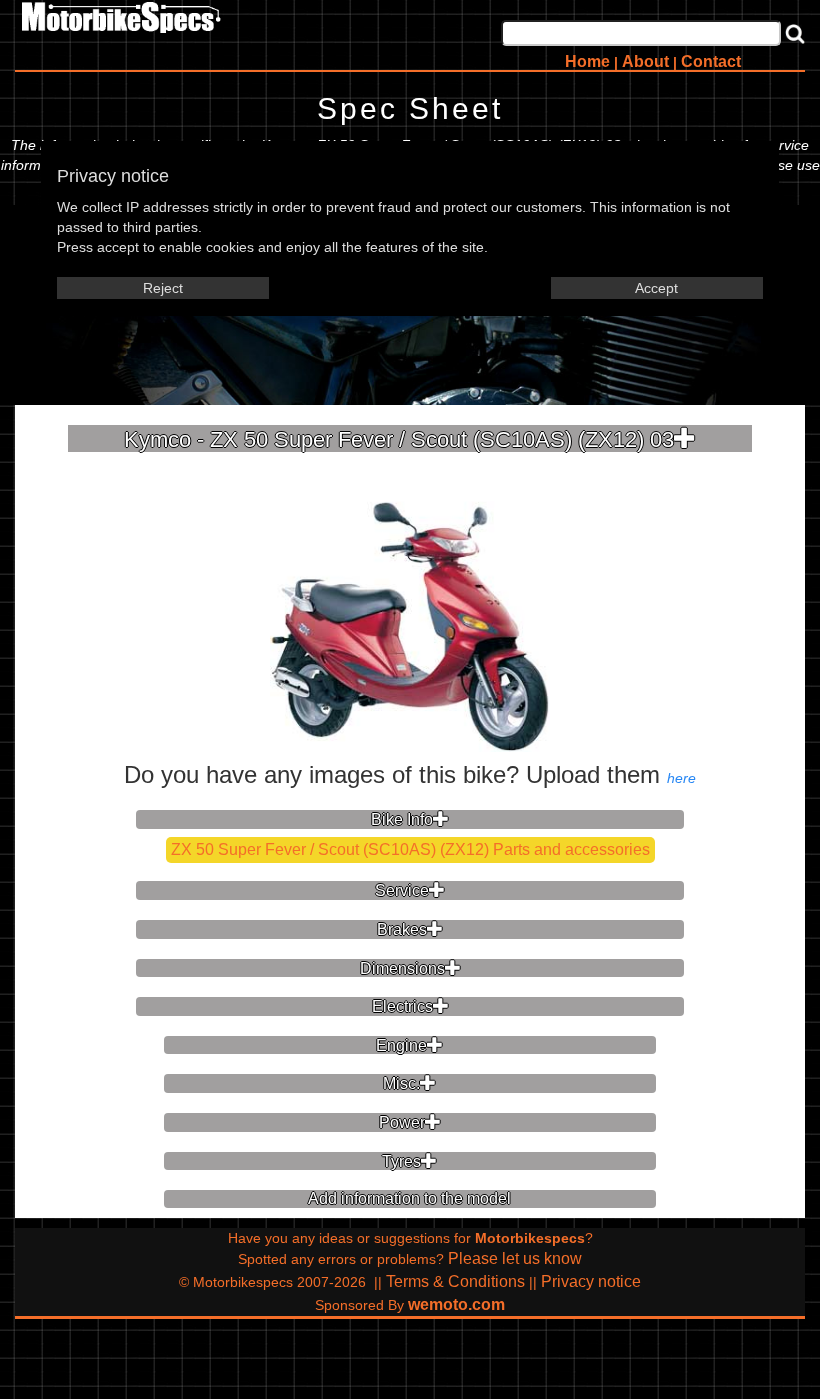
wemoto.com (456, 1304)
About (645, 61)
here (681, 778)
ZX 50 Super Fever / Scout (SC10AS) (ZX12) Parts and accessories (410, 849)
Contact (711, 61)
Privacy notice (591, 1281)
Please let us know (515, 1258)
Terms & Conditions (455, 1281)
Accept (656, 288)
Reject (163, 288)
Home (587, 61)
